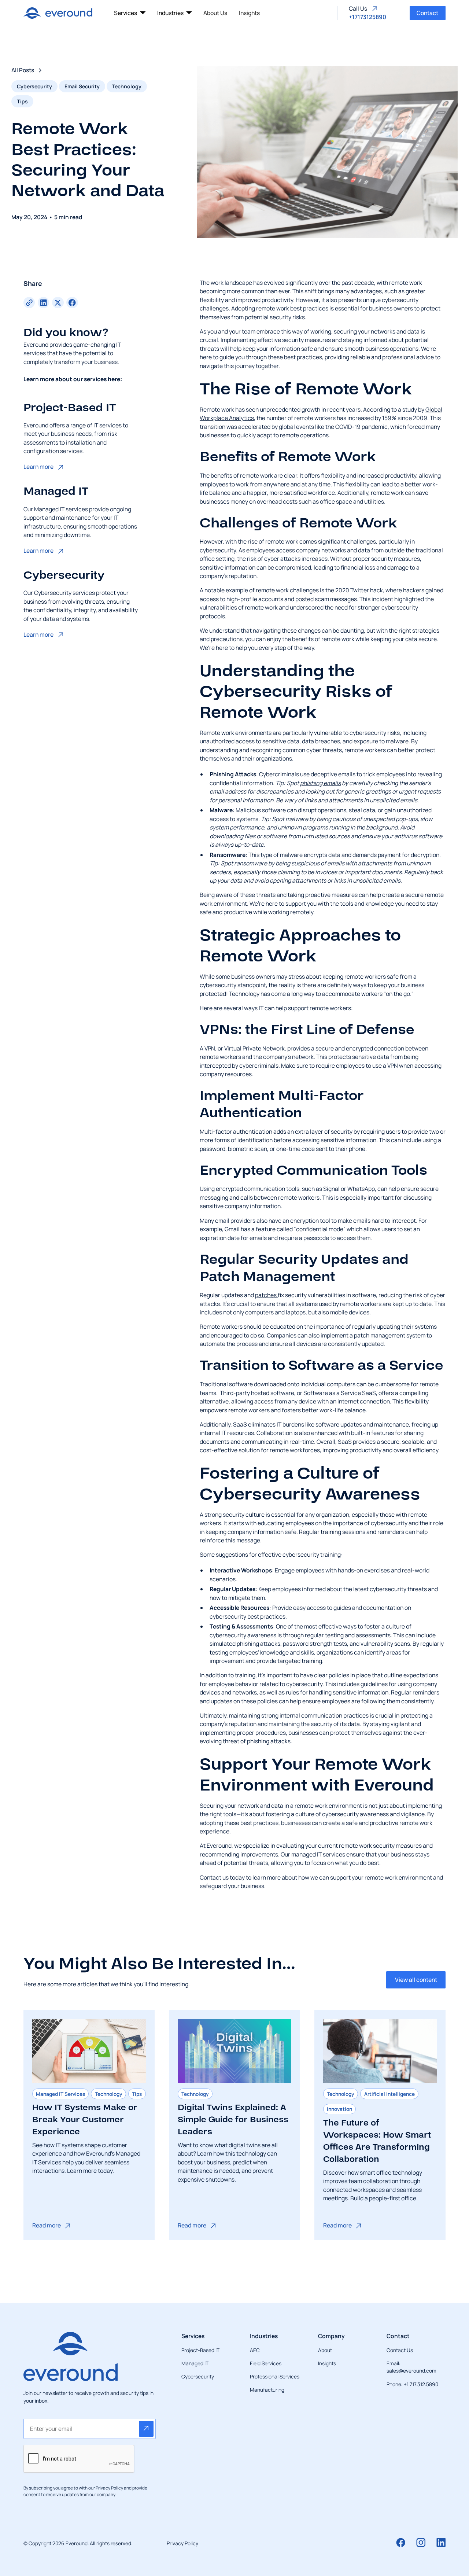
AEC (255, 2350)
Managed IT (195, 2363)
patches (266, 1295)
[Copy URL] (29, 303)
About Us (215, 13)
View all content (416, 1980)
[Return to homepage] (58, 13)
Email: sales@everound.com (411, 2367)
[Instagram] (421, 2542)
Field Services (266, 2363)
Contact (427, 13)
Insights (249, 13)
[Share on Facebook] (72, 303)
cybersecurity (218, 550)
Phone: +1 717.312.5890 (412, 2384)
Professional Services (275, 2376)
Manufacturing (267, 2390)
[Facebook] (401, 2542)
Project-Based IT (200, 2350)
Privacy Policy (182, 2543)
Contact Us (400, 2350)
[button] (130, 13)
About (325, 2350)
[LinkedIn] (441, 2542)
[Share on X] (58, 303)
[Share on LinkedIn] (43, 303)
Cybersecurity (198, 2376)
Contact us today (222, 1877)
